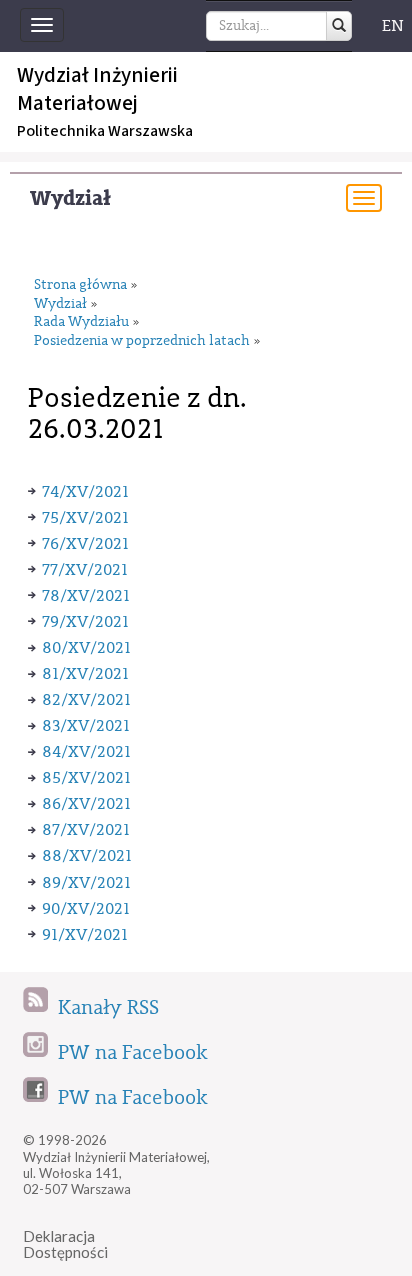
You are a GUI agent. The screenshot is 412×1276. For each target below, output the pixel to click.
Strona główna (80, 285)
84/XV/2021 (86, 752)
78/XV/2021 (86, 596)
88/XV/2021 (87, 856)
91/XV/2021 (85, 935)
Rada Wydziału (81, 322)
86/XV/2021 (86, 804)
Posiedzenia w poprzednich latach (142, 341)
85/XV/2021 (86, 778)
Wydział (70, 198)
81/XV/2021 (85, 674)
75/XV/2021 (85, 518)
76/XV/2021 (85, 544)
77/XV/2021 (85, 570)
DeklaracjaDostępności (65, 1244)
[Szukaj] (339, 26)
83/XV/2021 (86, 726)
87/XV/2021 (86, 830)
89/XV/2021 (86, 883)
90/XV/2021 (86, 909)
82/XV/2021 (86, 700)
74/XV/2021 (85, 492)
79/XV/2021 (85, 622)
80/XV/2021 (86, 648)
